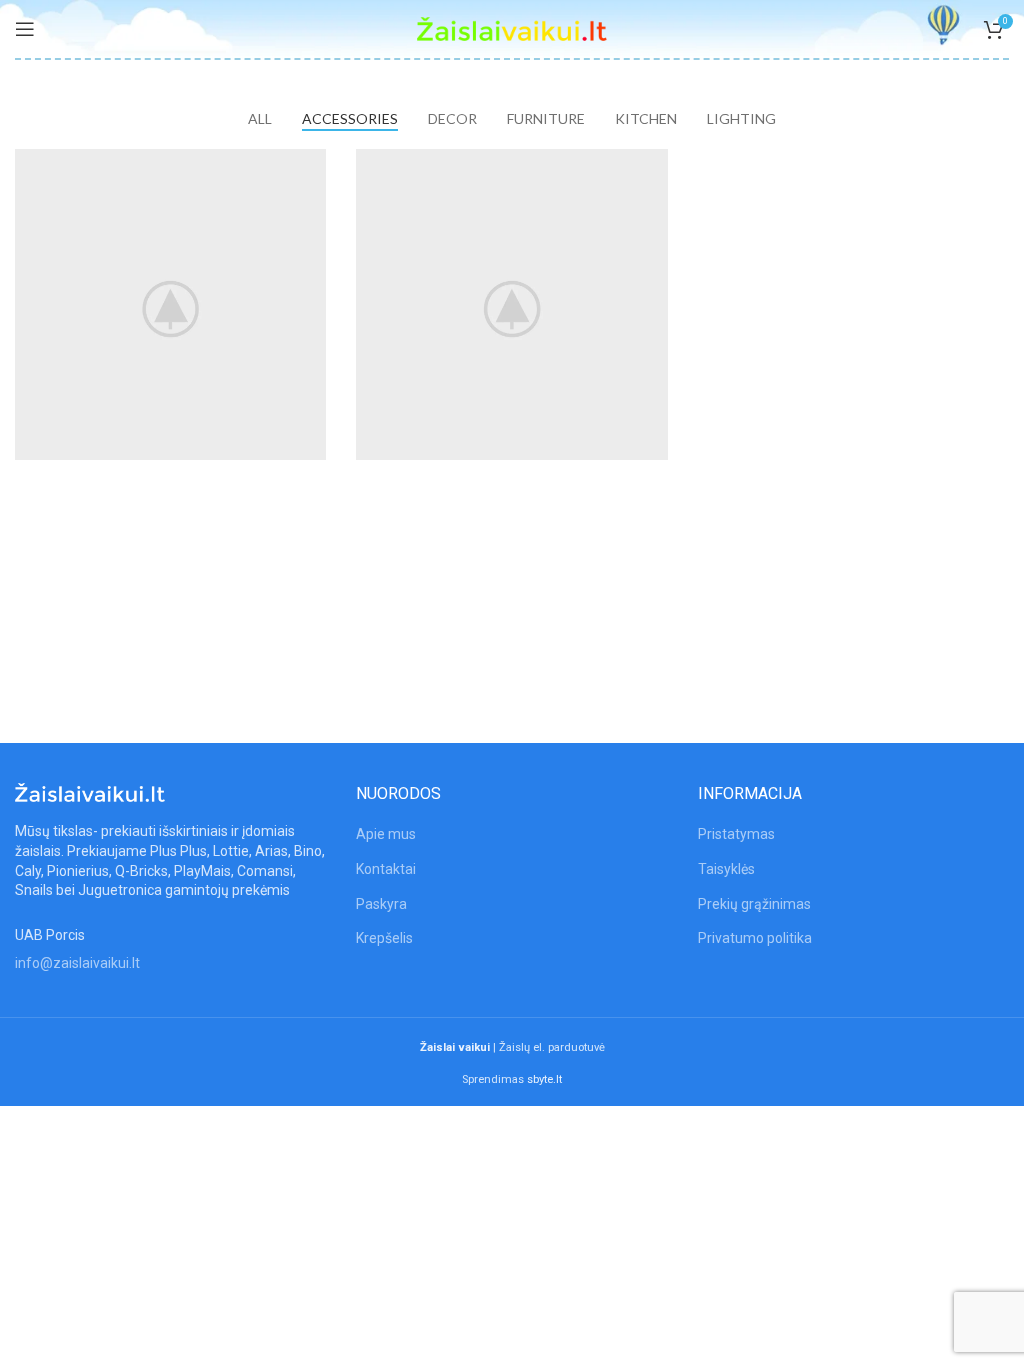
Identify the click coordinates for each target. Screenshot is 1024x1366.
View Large (311, 164)
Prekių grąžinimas (754, 904)
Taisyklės (726, 869)
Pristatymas (736, 834)
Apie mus (386, 834)
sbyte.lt (544, 1079)
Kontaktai (386, 869)
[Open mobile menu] (25, 29)
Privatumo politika (755, 938)
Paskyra (381, 904)
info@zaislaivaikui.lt (77, 963)
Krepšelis (384, 938)
